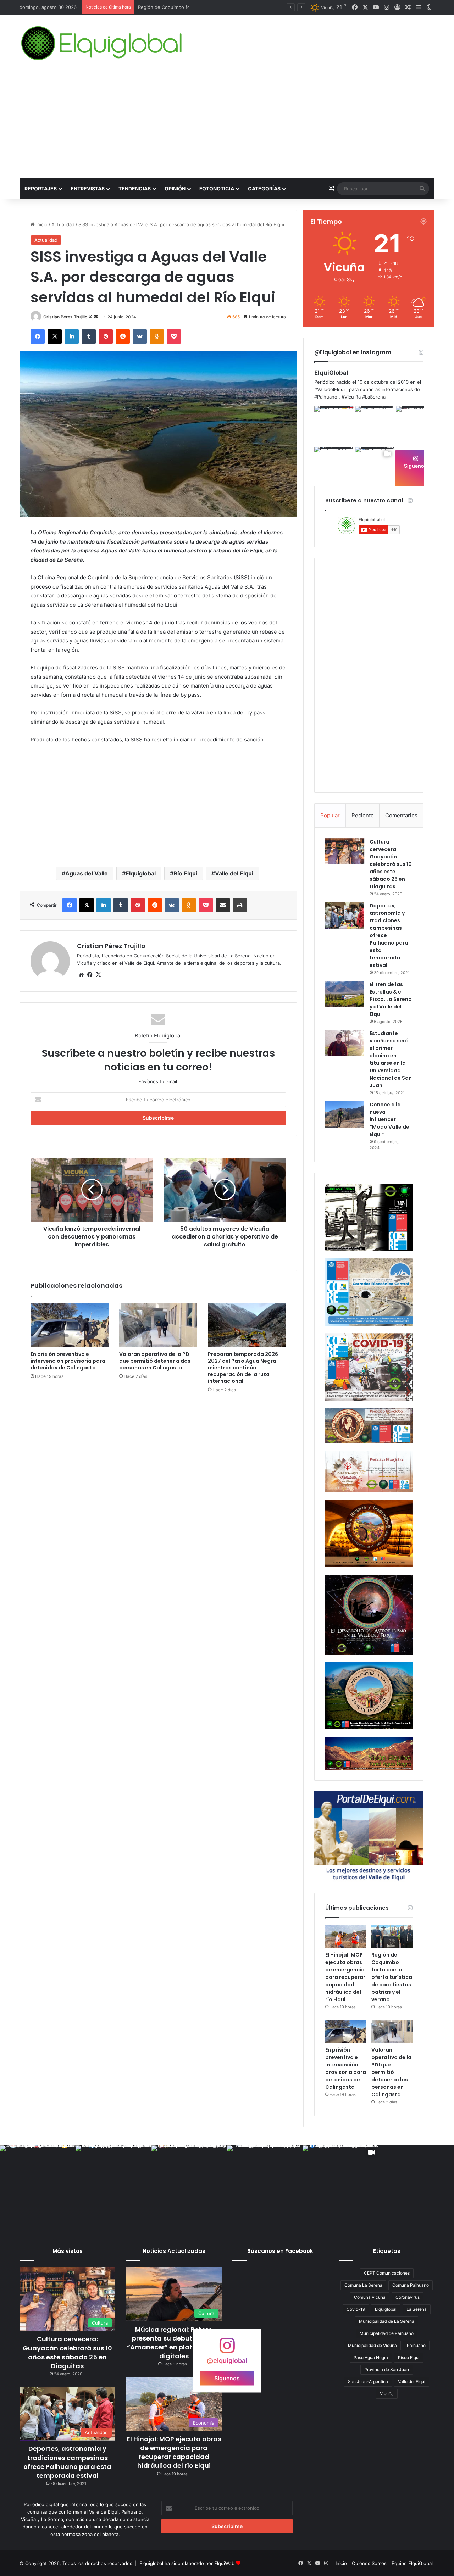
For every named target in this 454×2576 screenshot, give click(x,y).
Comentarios (401, 815)
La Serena (417, 2309)
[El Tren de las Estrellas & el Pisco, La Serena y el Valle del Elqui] (345, 994)
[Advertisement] (227, 125)
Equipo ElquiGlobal (412, 2563)
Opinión (175, 188)
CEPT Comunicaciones (387, 2273)
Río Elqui (185, 873)
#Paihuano (326, 397)
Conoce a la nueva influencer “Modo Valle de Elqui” (389, 1119)
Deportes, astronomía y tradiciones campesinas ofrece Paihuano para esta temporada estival (67, 2462)
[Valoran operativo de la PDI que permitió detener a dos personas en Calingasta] (158, 1325)
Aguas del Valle (87, 873)
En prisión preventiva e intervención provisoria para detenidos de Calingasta (68, 1361)
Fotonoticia (217, 188)
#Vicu (348, 397)
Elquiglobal (141, 873)
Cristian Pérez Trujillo (65, 317)
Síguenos (416, 466)
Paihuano (416, 2345)
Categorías (264, 188)
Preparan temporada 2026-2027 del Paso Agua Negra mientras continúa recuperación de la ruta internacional (244, 1368)
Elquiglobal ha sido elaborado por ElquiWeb (187, 2563)
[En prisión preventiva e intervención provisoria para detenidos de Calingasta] (70, 1325)
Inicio (41, 224)
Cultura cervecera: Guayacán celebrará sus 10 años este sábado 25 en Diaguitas (391, 864)
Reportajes (41, 188)
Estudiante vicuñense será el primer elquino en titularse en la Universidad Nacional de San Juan (391, 1059)
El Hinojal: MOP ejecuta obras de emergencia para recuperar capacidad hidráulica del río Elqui (345, 1977)
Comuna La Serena (363, 2285)
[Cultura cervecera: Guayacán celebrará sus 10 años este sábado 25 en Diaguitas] (345, 851)
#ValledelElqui (330, 389)
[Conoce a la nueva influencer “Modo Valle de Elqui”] (345, 1114)
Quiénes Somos (369, 2563)
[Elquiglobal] (102, 43)
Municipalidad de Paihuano (387, 2333)
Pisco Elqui (409, 2357)
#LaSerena (374, 397)
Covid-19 (356, 2309)
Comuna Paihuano (411, 2285)
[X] (98, 975)
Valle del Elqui (234, 873)
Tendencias (135, 188)
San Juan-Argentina (368, 2382)
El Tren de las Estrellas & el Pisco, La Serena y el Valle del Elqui (391, 999)
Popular (330, 815)
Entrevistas (88, 188)
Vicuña (387, 2394)
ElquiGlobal (331, 373)
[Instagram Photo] (334, 426)
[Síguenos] (227, 2349)
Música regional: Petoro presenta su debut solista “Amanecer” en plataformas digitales (174, 2343)
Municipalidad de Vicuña (372, 2345)
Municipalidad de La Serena (387, 2321)
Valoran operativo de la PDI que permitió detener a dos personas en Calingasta (155, 1361)
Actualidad (63, 224)
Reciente (363, 815)
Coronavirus (408, 2297)
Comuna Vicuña (370, 2297)
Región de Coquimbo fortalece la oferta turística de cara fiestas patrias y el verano (229, 7)
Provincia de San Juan (387, 2369)
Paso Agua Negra (371, 2357)
